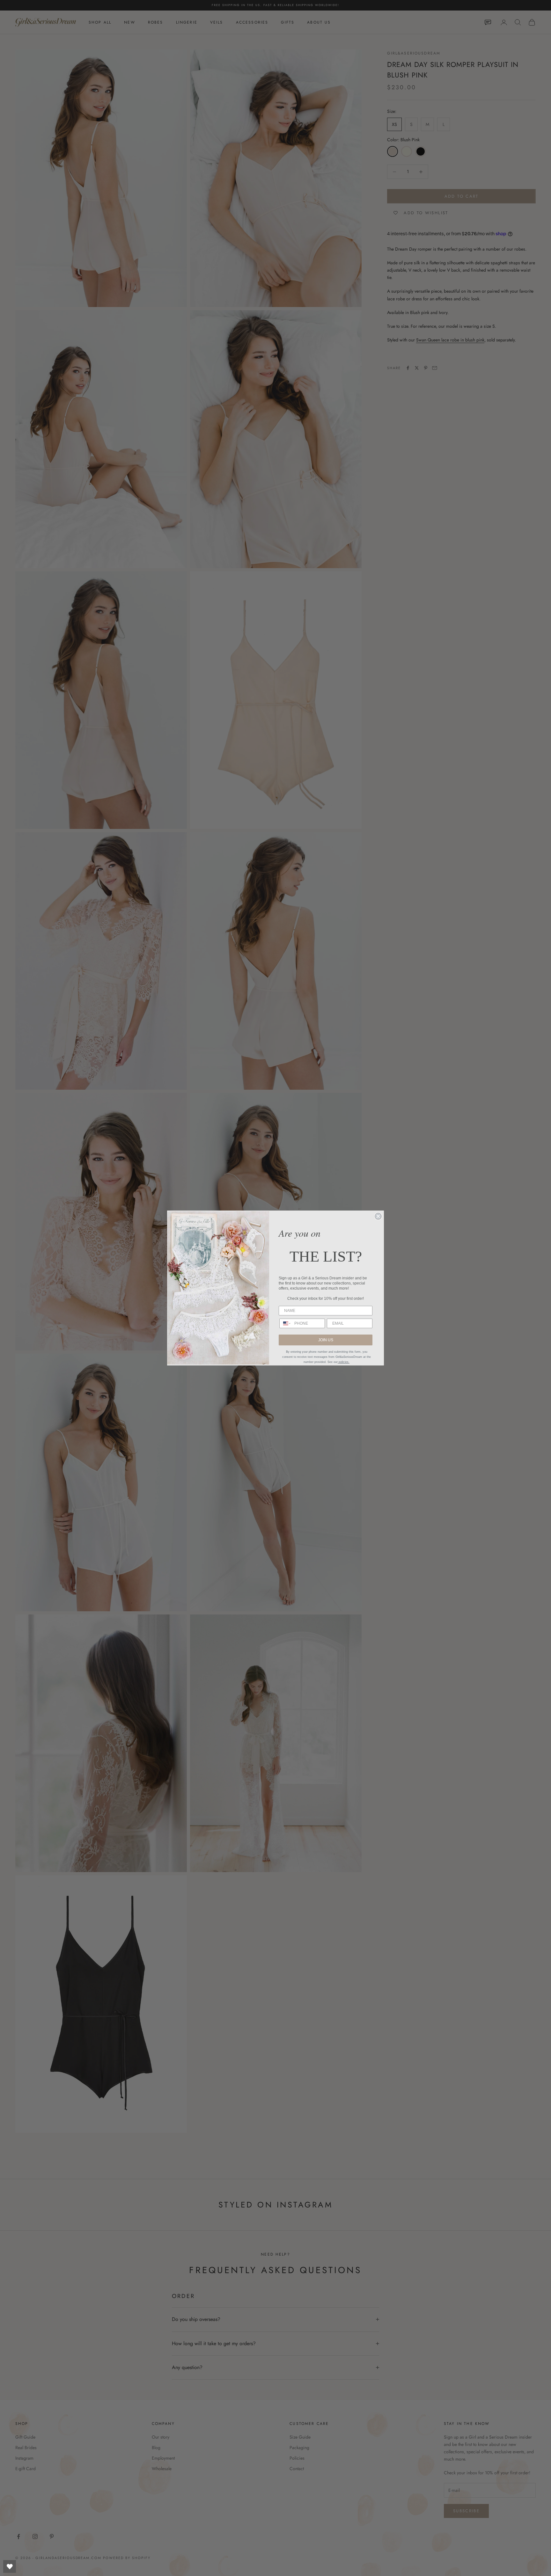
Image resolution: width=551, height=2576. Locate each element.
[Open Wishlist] (10, 2566)
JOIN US (326, 1340)
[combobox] (285, 1323)
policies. (344, 1362)
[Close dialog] (378, 1216)
